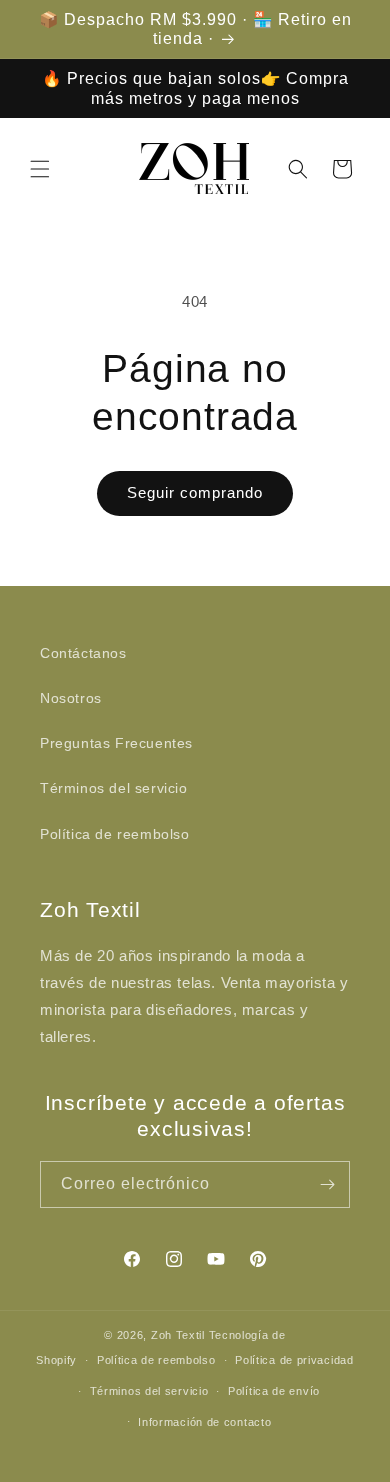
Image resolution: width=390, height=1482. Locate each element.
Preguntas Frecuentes (116, 743)
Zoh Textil (180, 1335)
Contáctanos (83, 653)
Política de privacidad (294, 1360)
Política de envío (274, 1391)
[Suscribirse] (327, 1184)
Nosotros (71, 698)
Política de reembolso (115, 834)
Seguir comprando (195, 492)
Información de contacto (204, 1422)
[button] (40, 169)
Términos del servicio (114, 788)
